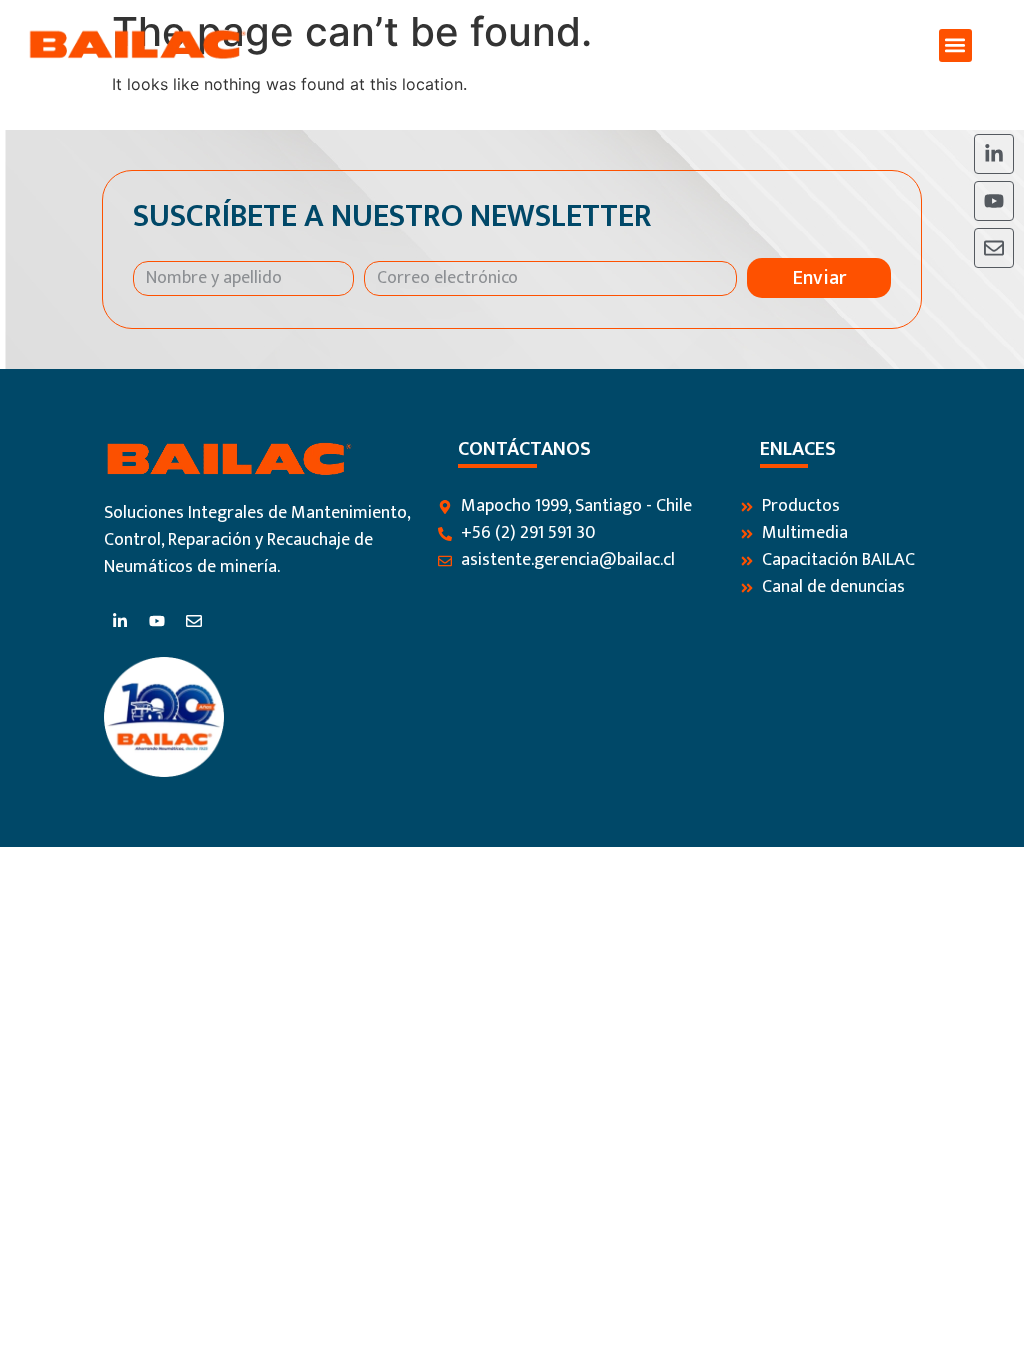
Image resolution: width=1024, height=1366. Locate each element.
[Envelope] (994, 248)
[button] (955, 45)
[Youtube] (994, 201)
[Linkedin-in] (994, 154)
